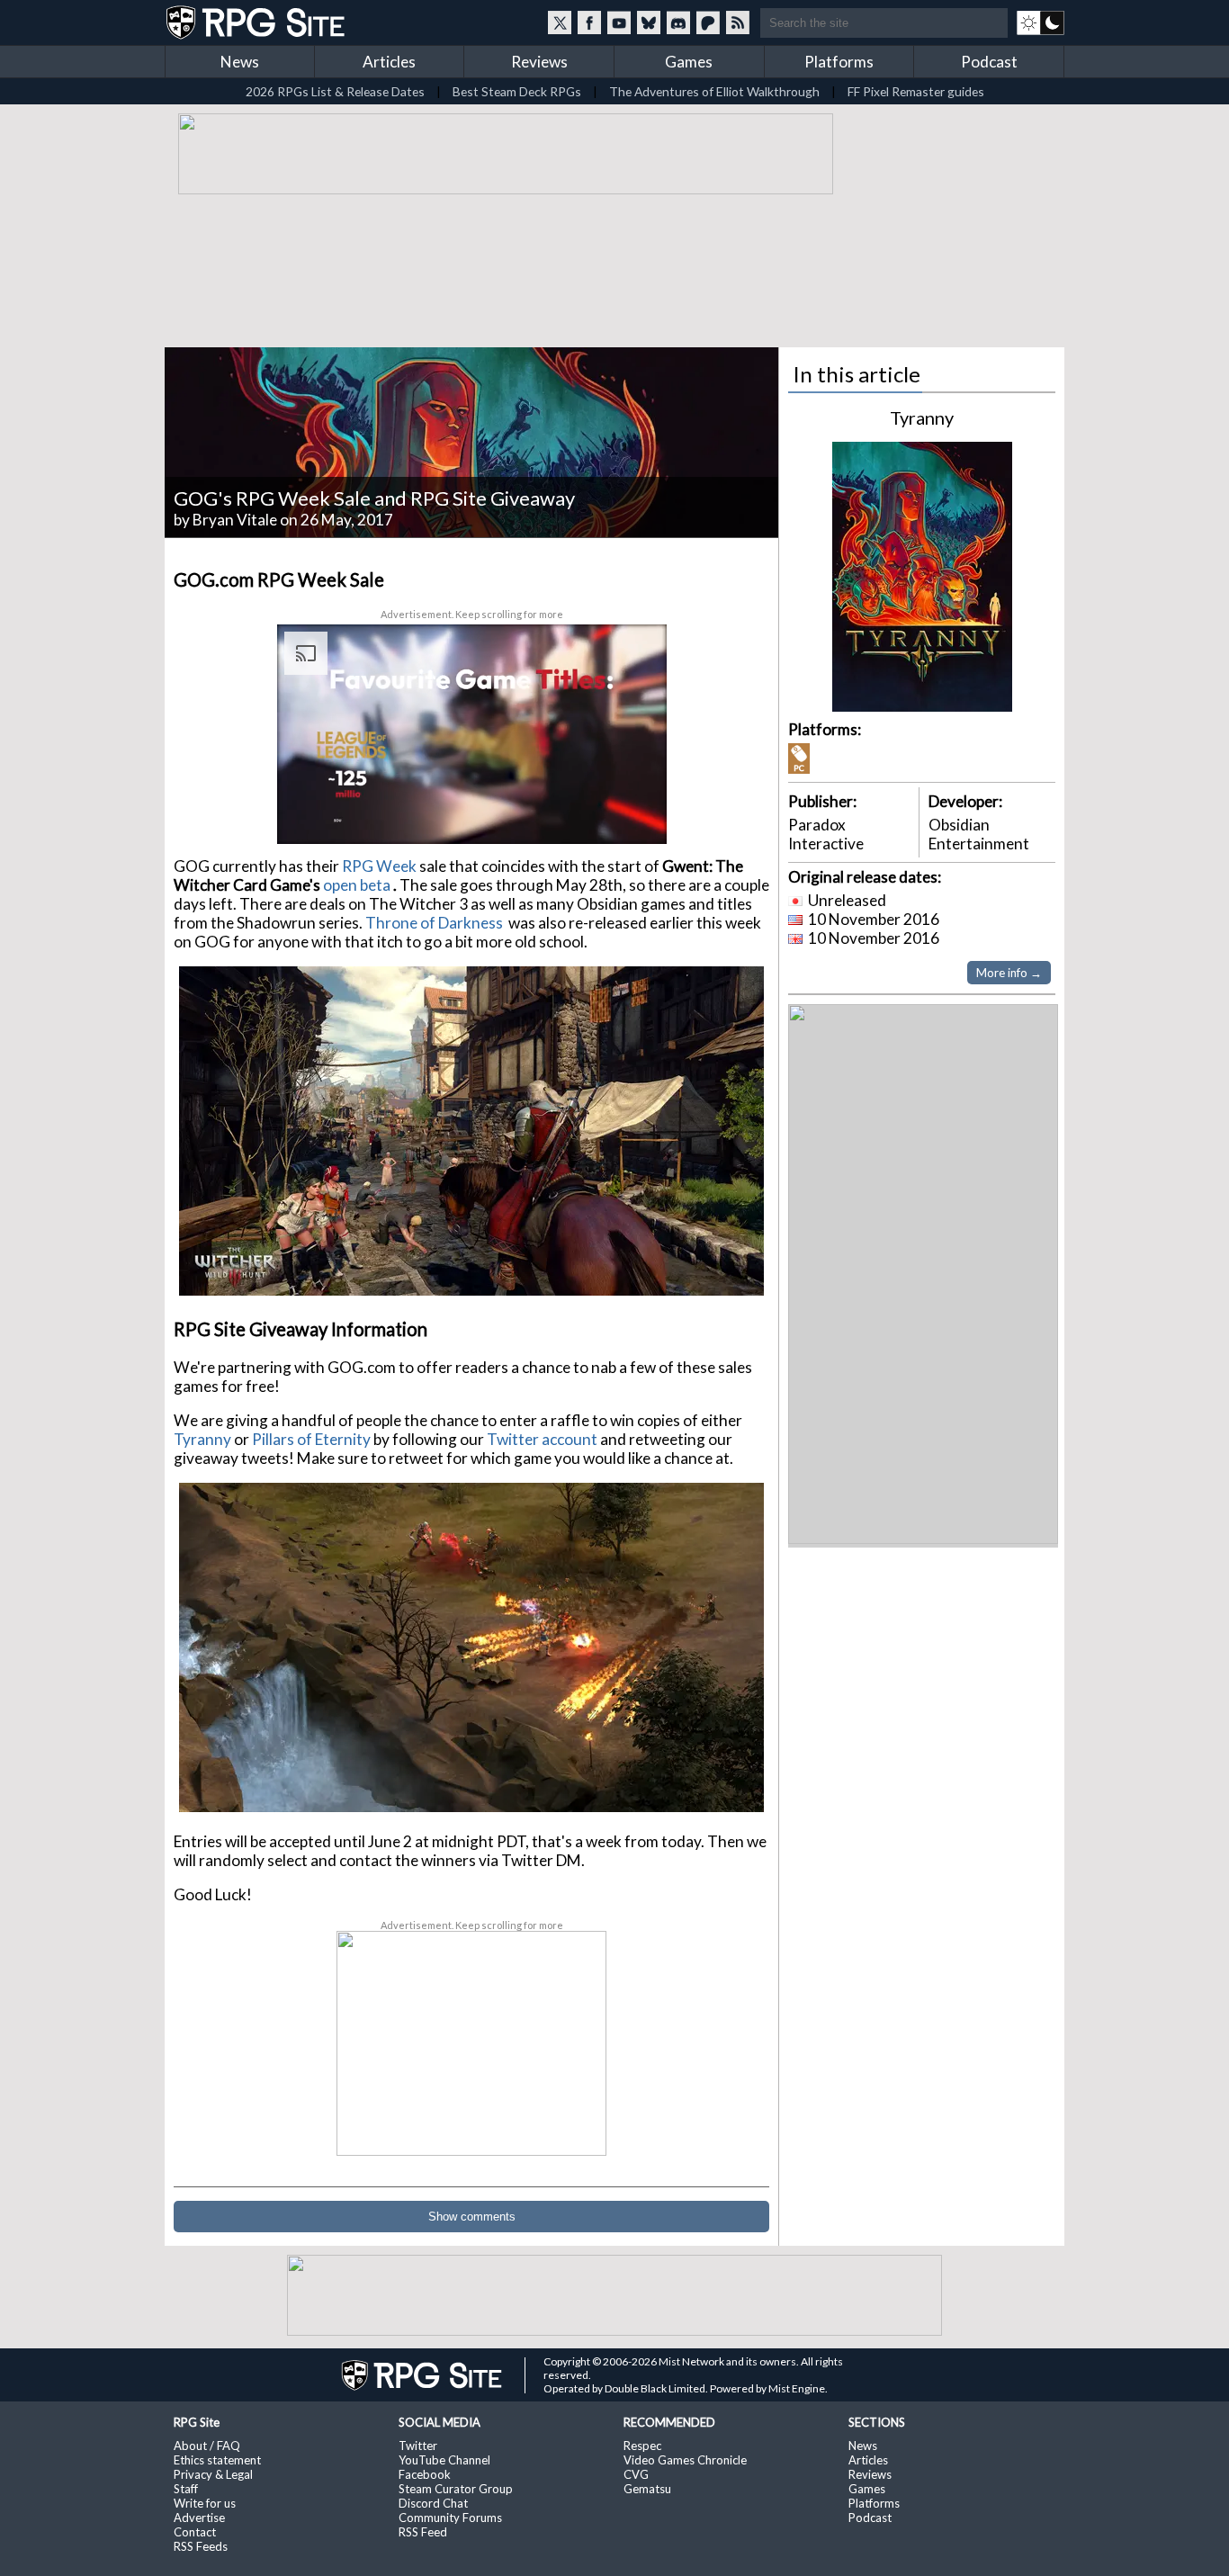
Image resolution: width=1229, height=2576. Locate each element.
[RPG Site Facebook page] (589, 22)
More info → (1009, 973)
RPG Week (379, 866)
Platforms (839, 62)
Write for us (205, 2503)
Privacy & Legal (213, 2474)
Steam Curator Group (456, 2489)
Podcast (989, 62)
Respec (642, 2446)
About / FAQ (207, 2446)
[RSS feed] (738, 22)
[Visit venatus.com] (632, 814)
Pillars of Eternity (311, 1439)
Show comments (472, 2217)
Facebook (425, 2474)
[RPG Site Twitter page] (560, 22)
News (240, 62)
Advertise (199, 2518)
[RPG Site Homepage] (257, 22)
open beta (357, 885)
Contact (195, 2532)
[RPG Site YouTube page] (619, 22)
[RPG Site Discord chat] (678, 22)
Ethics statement (217, 2460)
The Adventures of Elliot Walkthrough (714, 91)
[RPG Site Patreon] (708, 22)
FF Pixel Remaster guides (916, 91)
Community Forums (450, 2518)
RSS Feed (423, 2532)
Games (689, 62)
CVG (636, 2474)
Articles (389, 62)
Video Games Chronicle (685, 2460)
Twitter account (543, 1439)
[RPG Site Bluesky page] (649, 22)
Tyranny (204, 1439)
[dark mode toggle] (1041, 22)
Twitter (418, 2446)
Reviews (539, 62)
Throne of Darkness (435, 923)
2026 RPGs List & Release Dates (335, 91)
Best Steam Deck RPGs (517, 91)
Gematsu (647, 2489)
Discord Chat (433, 2503)
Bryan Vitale (235, 520)
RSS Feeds (201, 2546)
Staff (186, 2489)
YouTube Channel (444, 2460)
